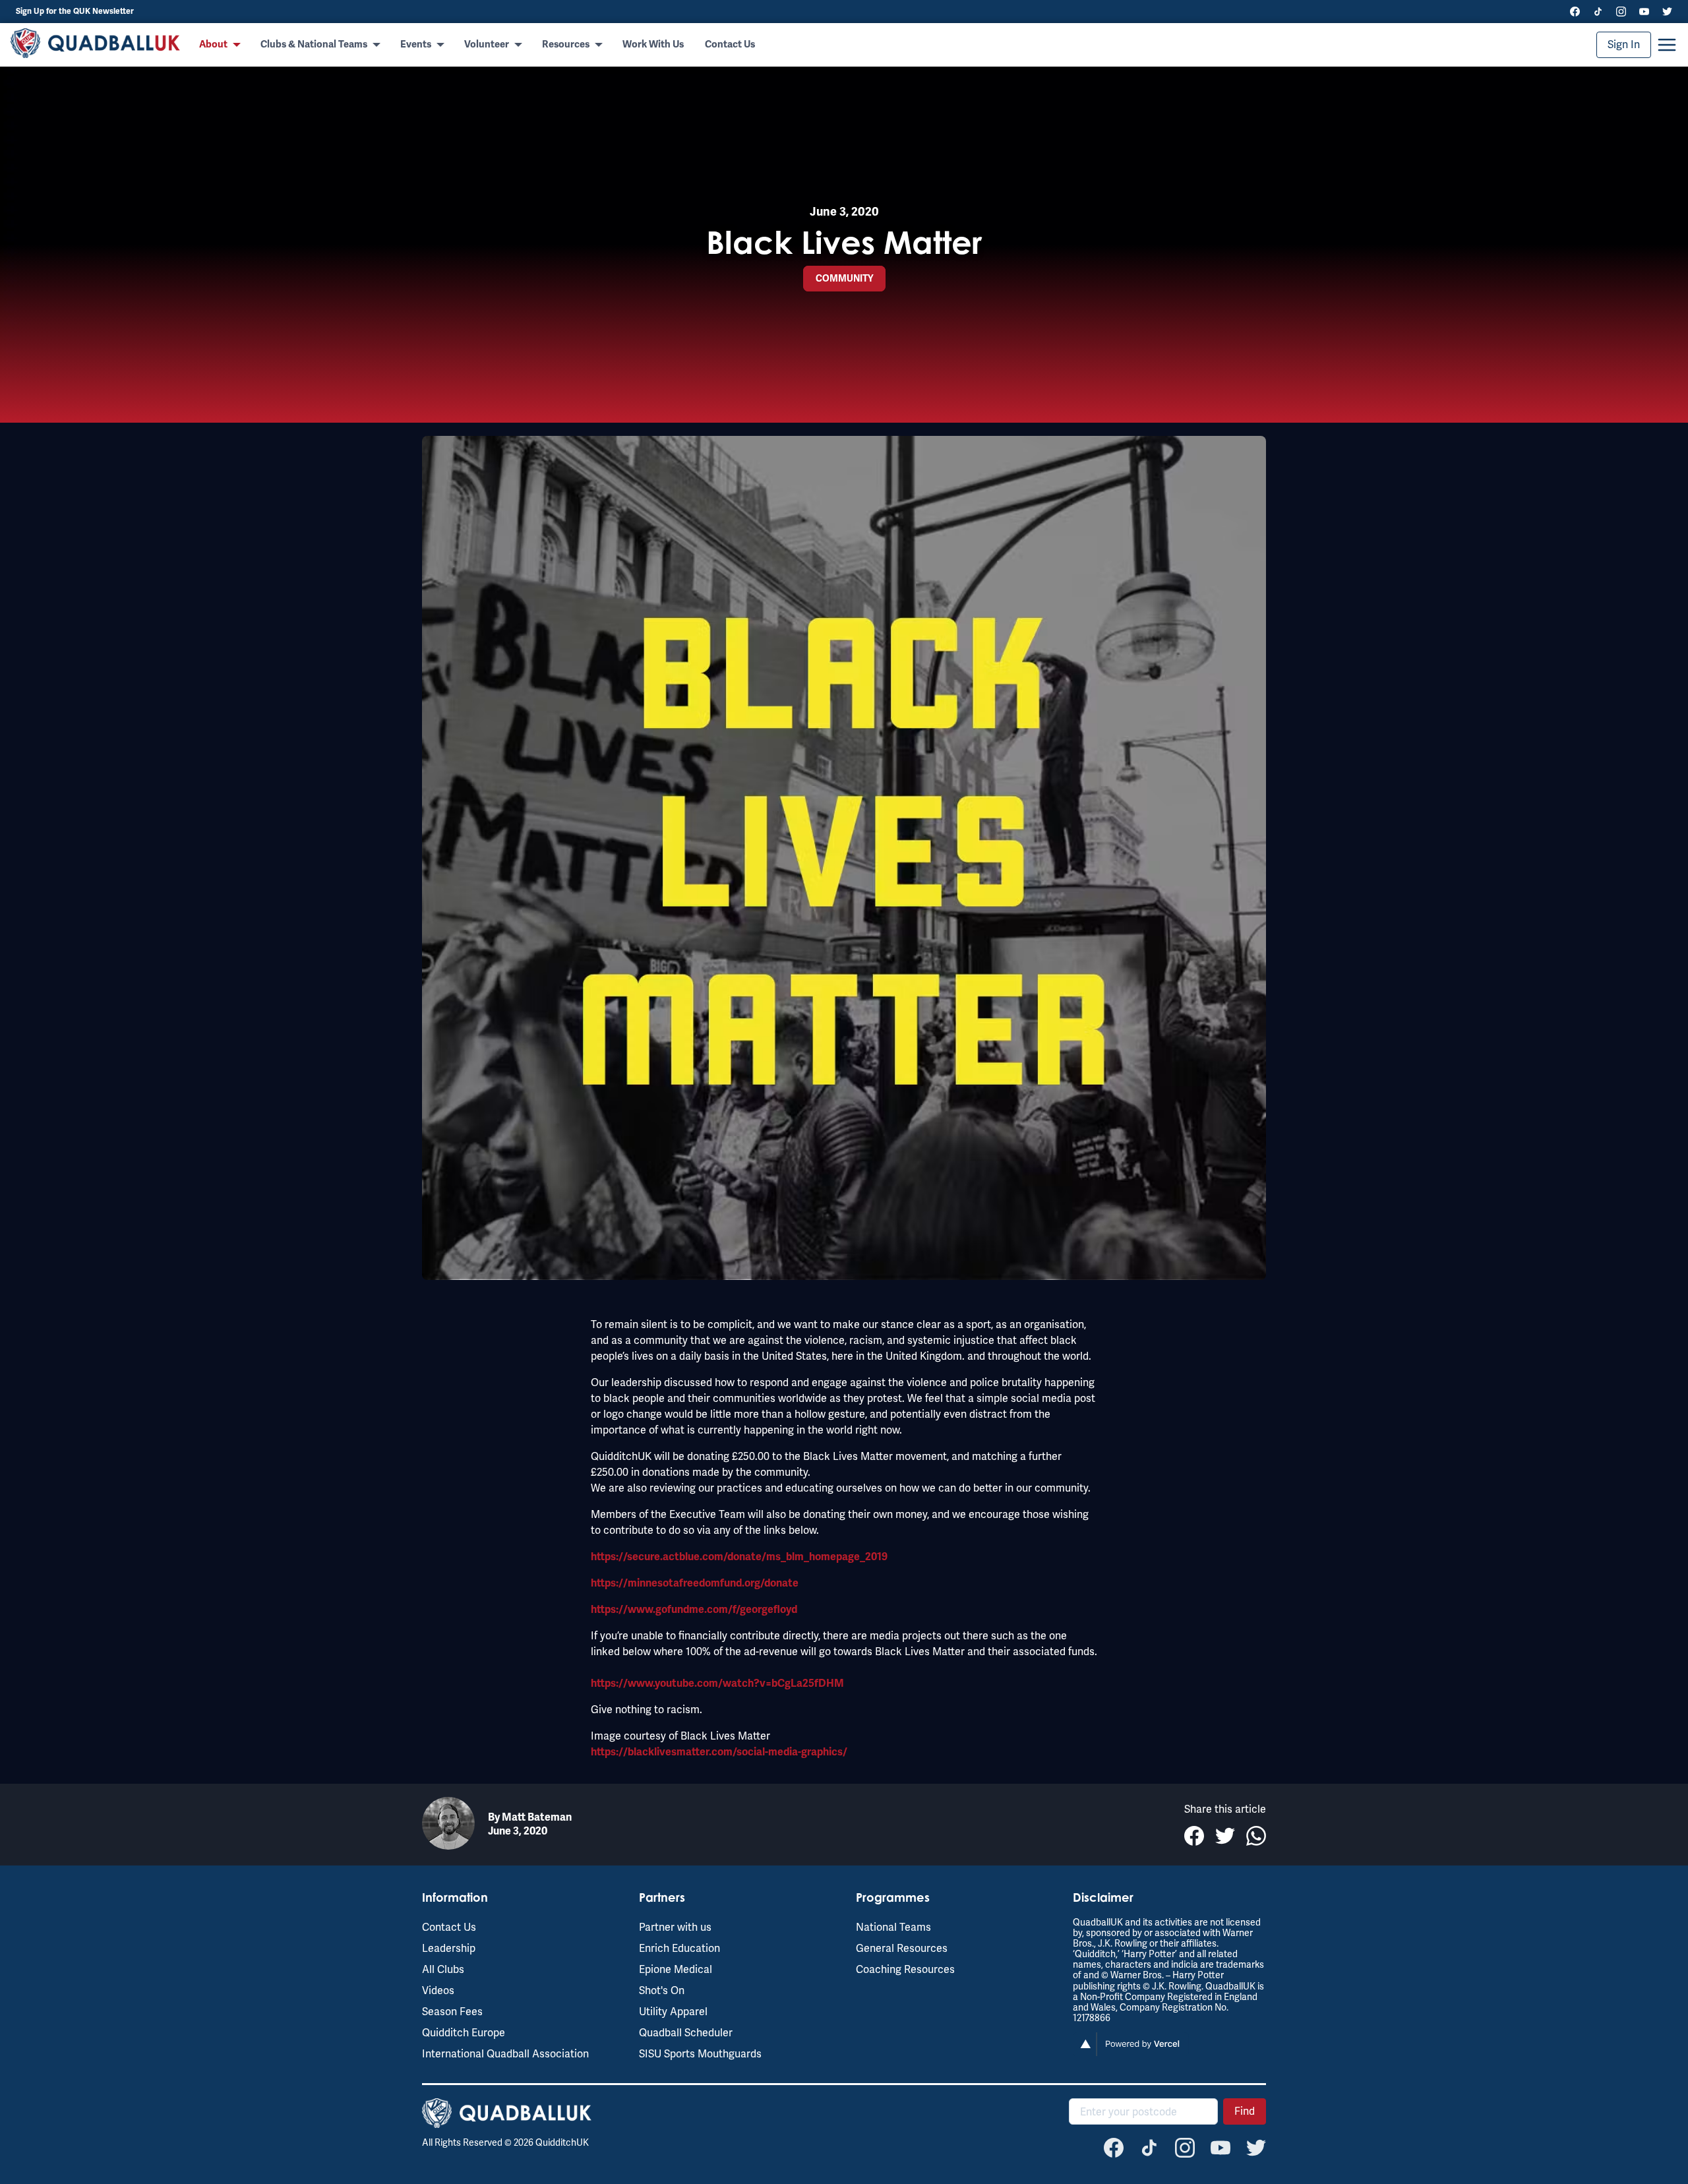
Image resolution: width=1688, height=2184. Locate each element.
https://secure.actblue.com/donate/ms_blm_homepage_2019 (739, 1557)
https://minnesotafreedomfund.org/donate (695, 1583)
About (213, 45)
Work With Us (653, 45)
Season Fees (452, 2012)
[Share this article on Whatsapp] (1256, 1836)
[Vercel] (1131, 2052)
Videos (438, 1990)
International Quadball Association (505, 2054)
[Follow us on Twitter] (1667, 12)
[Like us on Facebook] (1575, 12)
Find (1245, 2111)
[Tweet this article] (1225, 1836)
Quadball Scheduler (686, 2033)
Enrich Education (679, 1948)
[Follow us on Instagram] (1621, 12)
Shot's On (662, 1990)
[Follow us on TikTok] (1598, 12)
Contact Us (730, 45)
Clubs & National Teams (314, 45)
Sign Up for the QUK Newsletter (75, 12)
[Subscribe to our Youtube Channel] (1644, 12)
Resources (566, 45)
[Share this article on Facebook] (1194, 1836)
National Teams (893, 1927)
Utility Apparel (673, 2012)
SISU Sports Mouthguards (700, 2054)
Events (416, 45)
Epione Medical (676, 1969)
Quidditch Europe (464, 2033)
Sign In (1624, 45)
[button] (1667, 45)
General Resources (902, 1948)
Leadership (449, 1948)
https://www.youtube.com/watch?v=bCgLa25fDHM (717, 1683)
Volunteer (487, 45)
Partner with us (675, 1927)
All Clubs (443, 1969)
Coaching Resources (905, 1969)
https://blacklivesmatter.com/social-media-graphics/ (719, 1752)
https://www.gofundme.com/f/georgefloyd (694, 1610)
